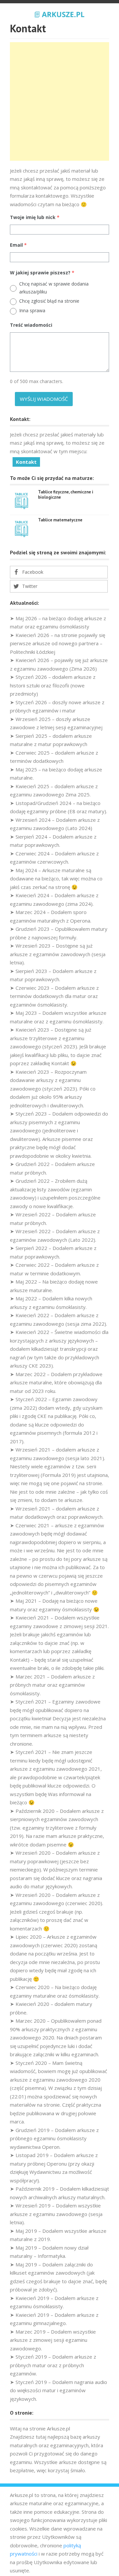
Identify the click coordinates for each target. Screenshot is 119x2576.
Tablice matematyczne (60, 520)
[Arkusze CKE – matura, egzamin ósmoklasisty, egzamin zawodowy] (59, 14)
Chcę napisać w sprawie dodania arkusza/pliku (54, 288)
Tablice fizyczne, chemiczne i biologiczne (66, 495)
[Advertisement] (59, 101)
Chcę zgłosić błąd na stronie (49, 301)
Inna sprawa (32, 310)
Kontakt (26, 462)
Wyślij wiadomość (44, 399)
